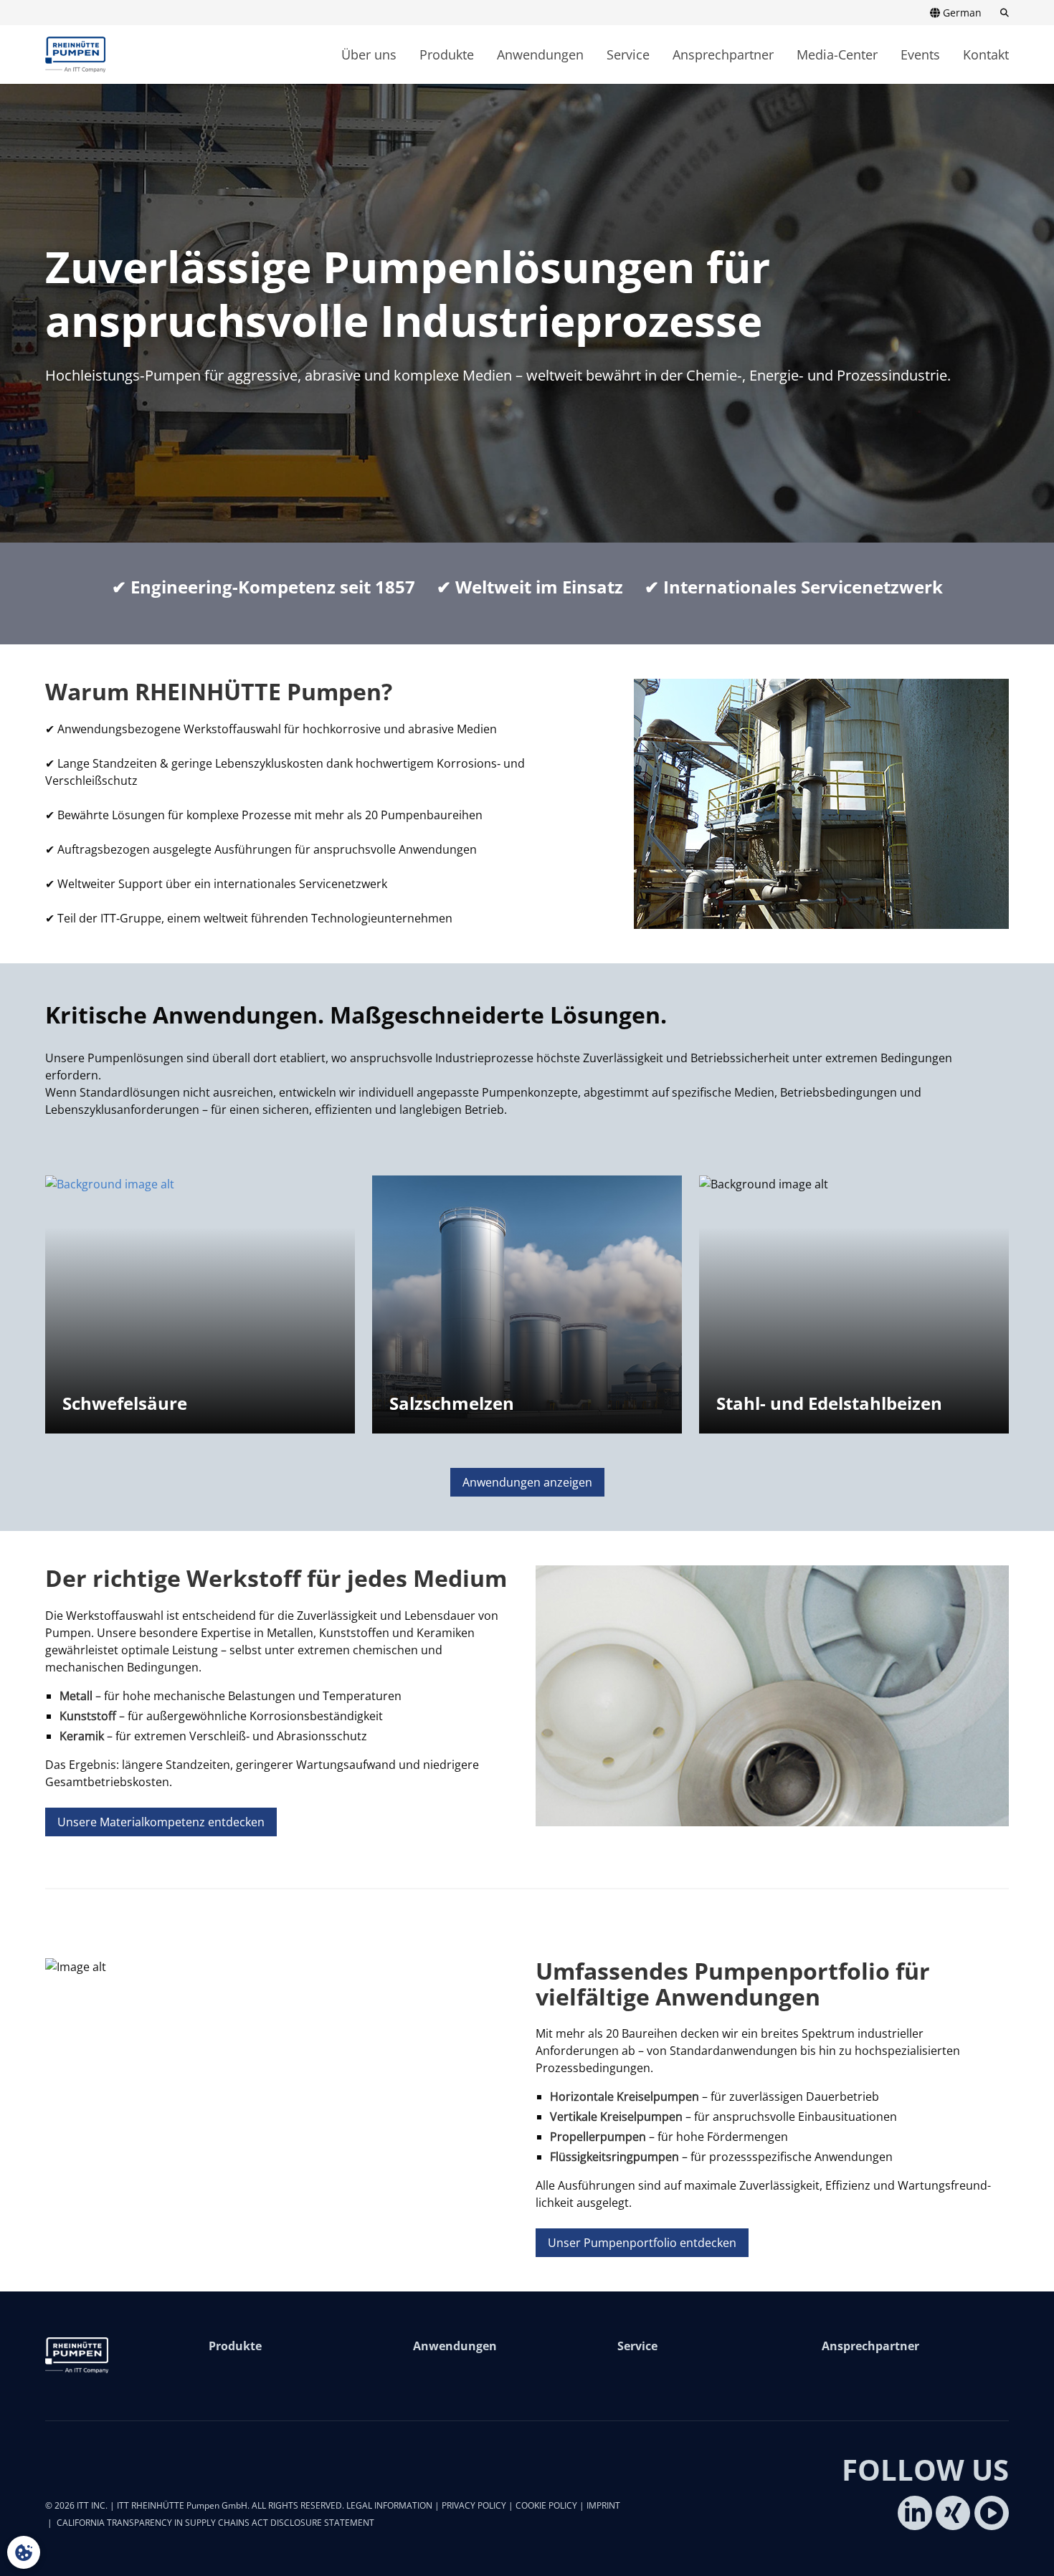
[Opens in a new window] (915, 2513)
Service (628, 54)
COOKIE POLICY (546, 2505)
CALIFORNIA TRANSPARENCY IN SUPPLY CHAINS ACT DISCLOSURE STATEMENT (215, 2523)
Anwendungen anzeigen (527, 1482)
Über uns (369, 54)
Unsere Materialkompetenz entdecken (161, 1822)
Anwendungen (540, 54)
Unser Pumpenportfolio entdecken (642, 2243)
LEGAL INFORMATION (389, 2505)
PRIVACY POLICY (474, 2505)
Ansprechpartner (723, 54)
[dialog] (24, 2552)
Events (920, 54)
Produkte (447, 54)
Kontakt (986, 54)
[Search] (1000, 13)
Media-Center (837, 54)
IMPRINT (603, 2505)
